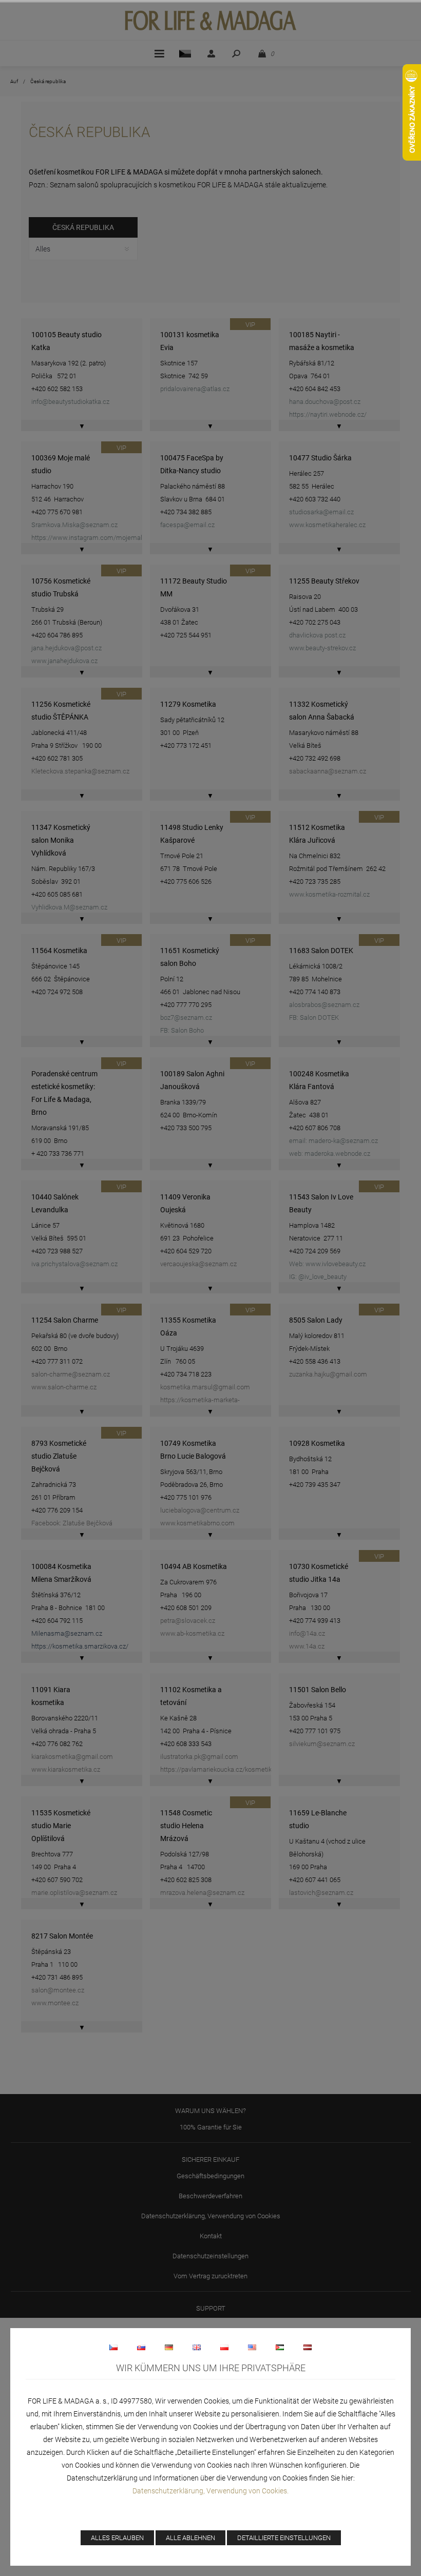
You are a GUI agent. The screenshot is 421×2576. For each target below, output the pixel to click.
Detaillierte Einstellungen (284, 2538)
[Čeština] (113, 2347)
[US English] (252, 2347)
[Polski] (224, 2347)
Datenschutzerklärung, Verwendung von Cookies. (210, 2491)
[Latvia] (308, 2347)
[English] (197, 2347)
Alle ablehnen (190, 2538)
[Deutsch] (169, 2347)
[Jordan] (280, 2347)
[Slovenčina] (141, 2347)
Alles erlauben (117, 2538)
